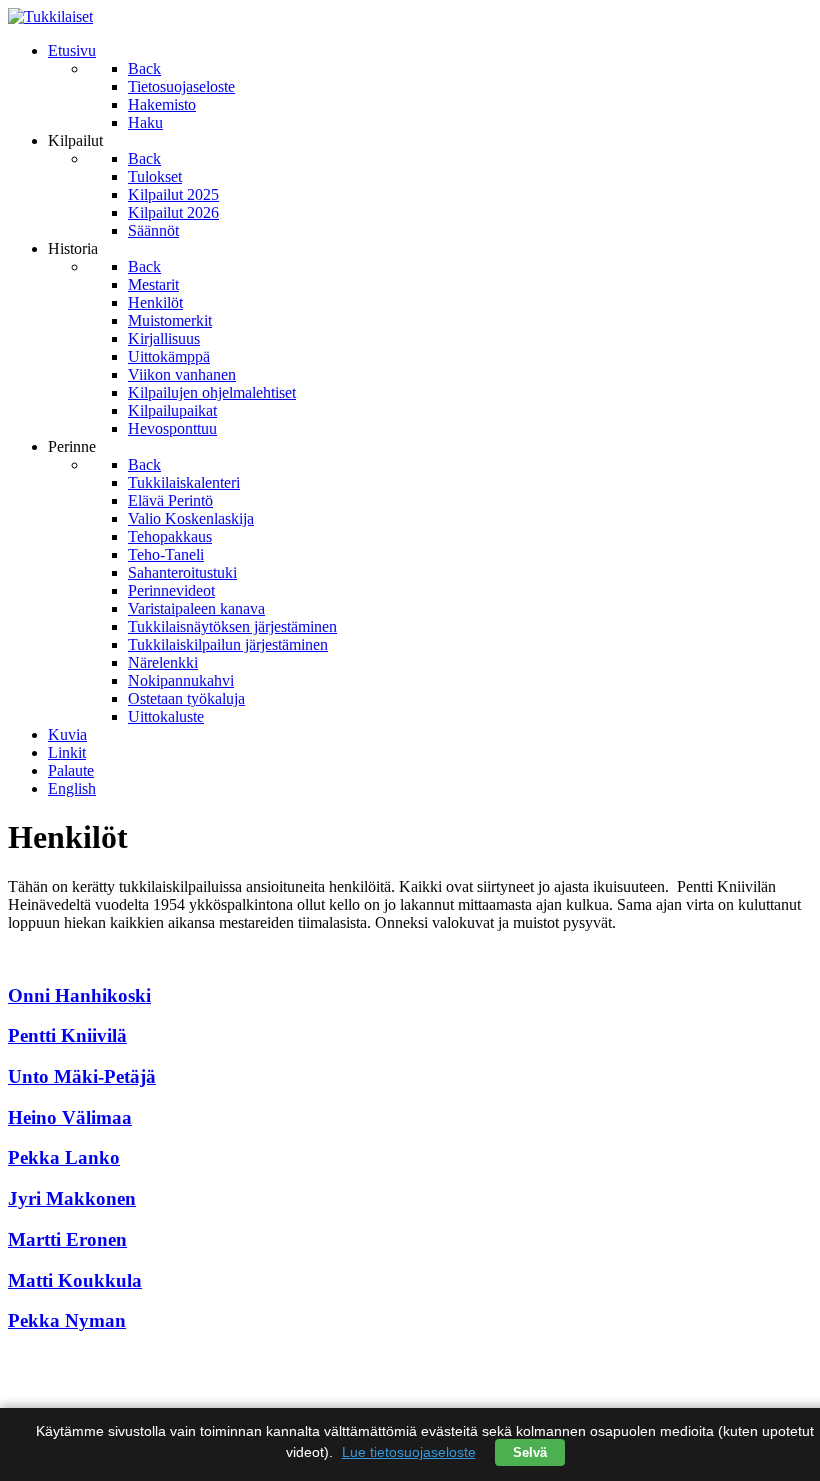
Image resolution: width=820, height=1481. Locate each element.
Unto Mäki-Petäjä (82, 1076)
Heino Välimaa (70, 1117)
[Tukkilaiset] (50, 16)
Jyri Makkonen (72, 1198)
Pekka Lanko (64, 1157)
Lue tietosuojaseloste (409, 1452)
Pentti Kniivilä (67, 1035)
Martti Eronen (67, 1239)
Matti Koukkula (75, 1280)
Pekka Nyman (67, 1320)
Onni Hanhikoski (79, 995)
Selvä (530, 1452)
